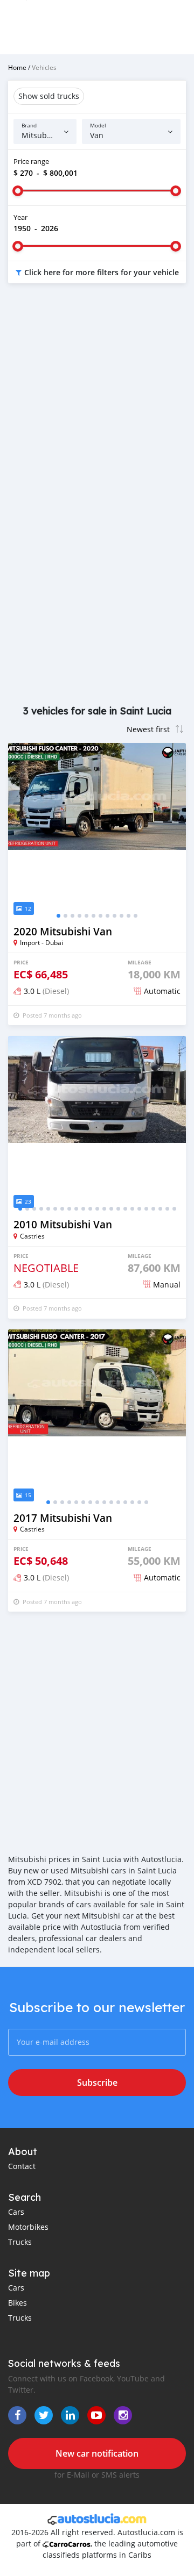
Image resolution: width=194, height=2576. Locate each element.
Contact (22, 2166)
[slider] (18, 191)
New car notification (97, 2453)
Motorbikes (28, 2227)
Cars (16, 2212)
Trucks (20, 2242)
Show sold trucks (49, 96)
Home (17, 67)
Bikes (18, 2303)
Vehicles (44, 67)
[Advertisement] (97, 399)
